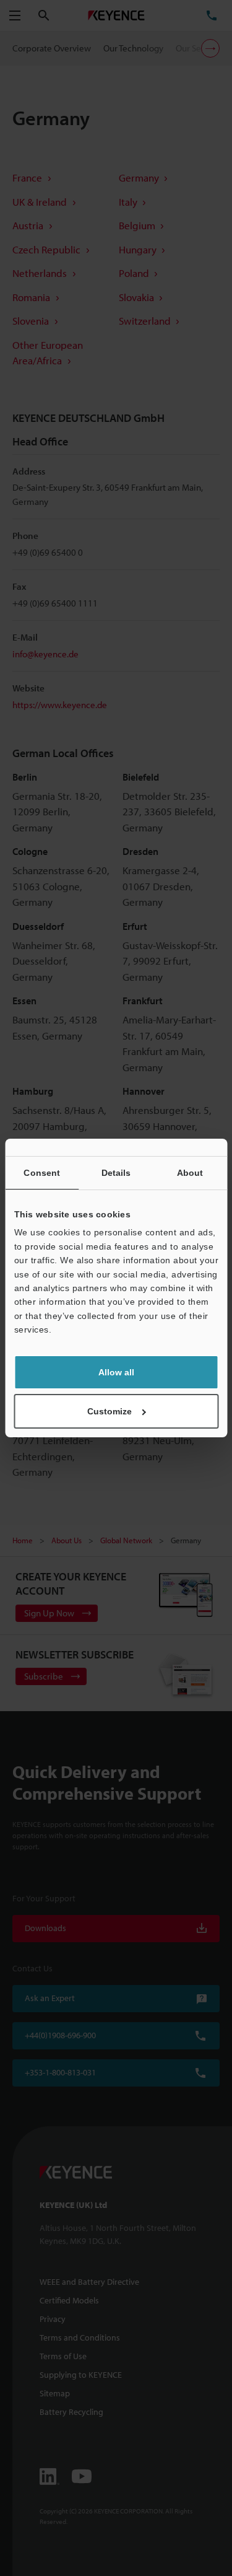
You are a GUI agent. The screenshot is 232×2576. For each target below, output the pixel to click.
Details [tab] (116, 1173)
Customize (110, 1411)
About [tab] (190, 1173)
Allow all (116, 1372)
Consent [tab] (42, 1173)
